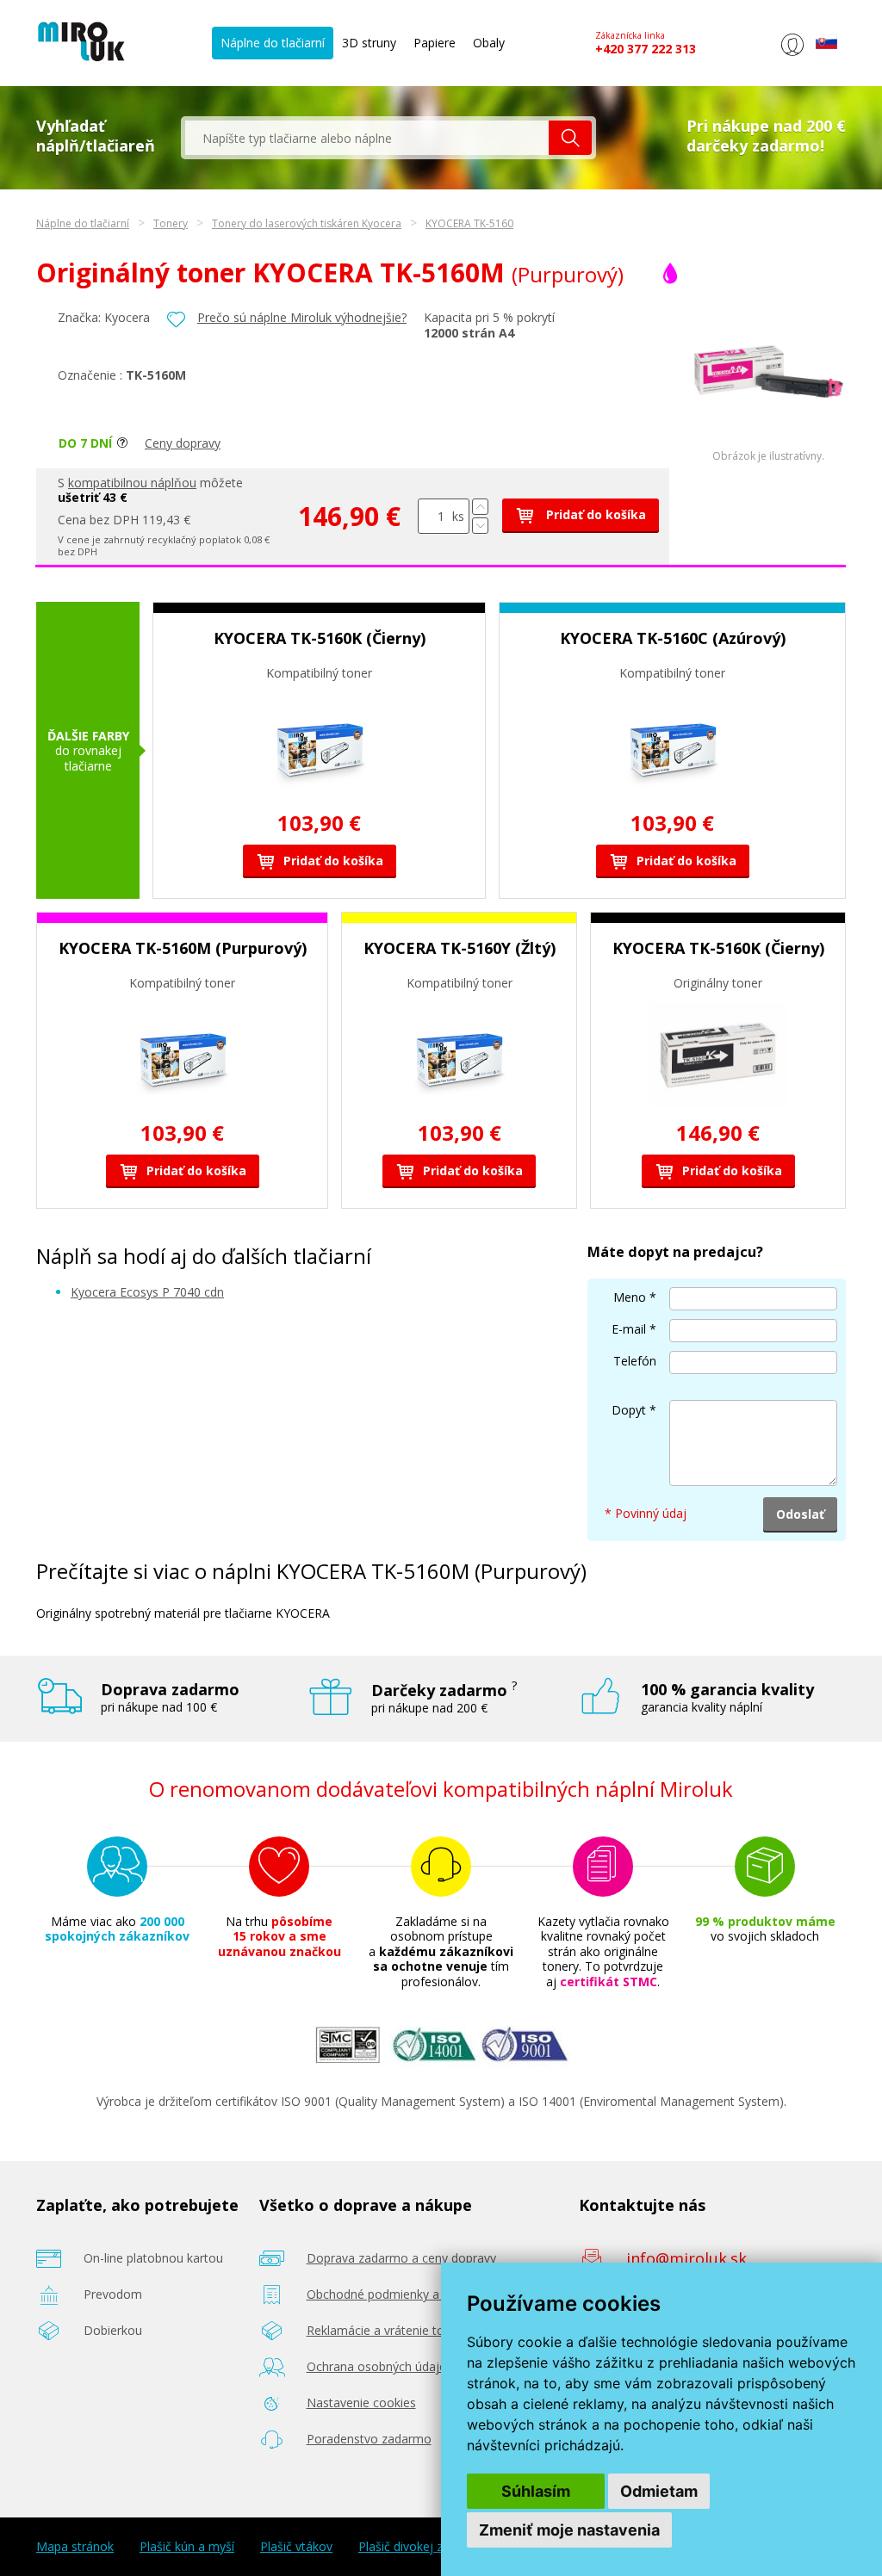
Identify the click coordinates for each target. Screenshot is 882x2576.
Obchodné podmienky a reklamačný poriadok (433, 2294)
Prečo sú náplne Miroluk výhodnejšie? (302, 317)
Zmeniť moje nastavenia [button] (569, 2530)
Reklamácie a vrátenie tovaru (388, 2330)
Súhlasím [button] (536, 2491)
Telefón (635, 1361)
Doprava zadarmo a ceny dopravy (401, 2258)
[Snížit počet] (480, 526)
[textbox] (367, 138)
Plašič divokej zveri (410, 2547)
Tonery (171, 223)
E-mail (629, 1329)
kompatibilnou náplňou (132, 483)
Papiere (435, 43)
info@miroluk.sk (686, 2258)
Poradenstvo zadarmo (369, 2439)
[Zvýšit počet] (480, 507)
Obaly (489, 43)
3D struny (369, 43)
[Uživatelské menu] (792, 56)
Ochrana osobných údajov (380, 2366)
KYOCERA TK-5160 (469, 223)
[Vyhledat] (570, 138)
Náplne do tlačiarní (273, 43)
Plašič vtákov (296, 2547)
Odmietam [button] (659, 2491)
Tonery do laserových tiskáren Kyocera (307, 223)
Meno (630, 1297)
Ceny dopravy (183, 443)
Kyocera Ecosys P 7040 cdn (147, 1292)
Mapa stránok (75, 2547)
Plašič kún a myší (187, 2547)
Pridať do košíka (594, 514)
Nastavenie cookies (361, 2403)
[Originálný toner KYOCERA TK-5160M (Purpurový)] (768, 446)
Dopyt (629, 1410)
